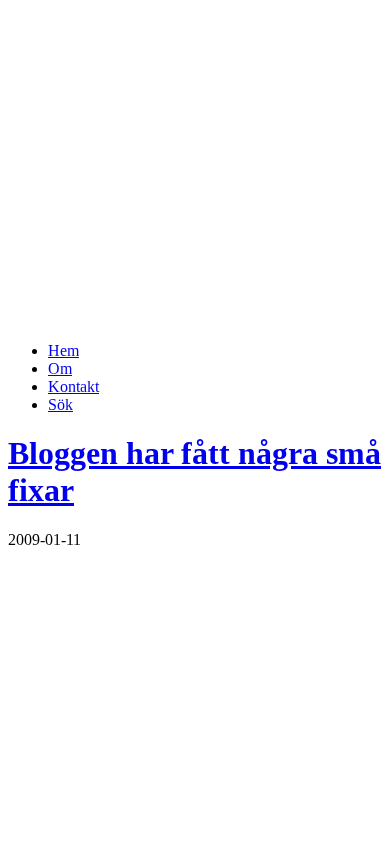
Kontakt (73, 386)
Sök (60, 404)
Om (60, 368)
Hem (63, 350)
